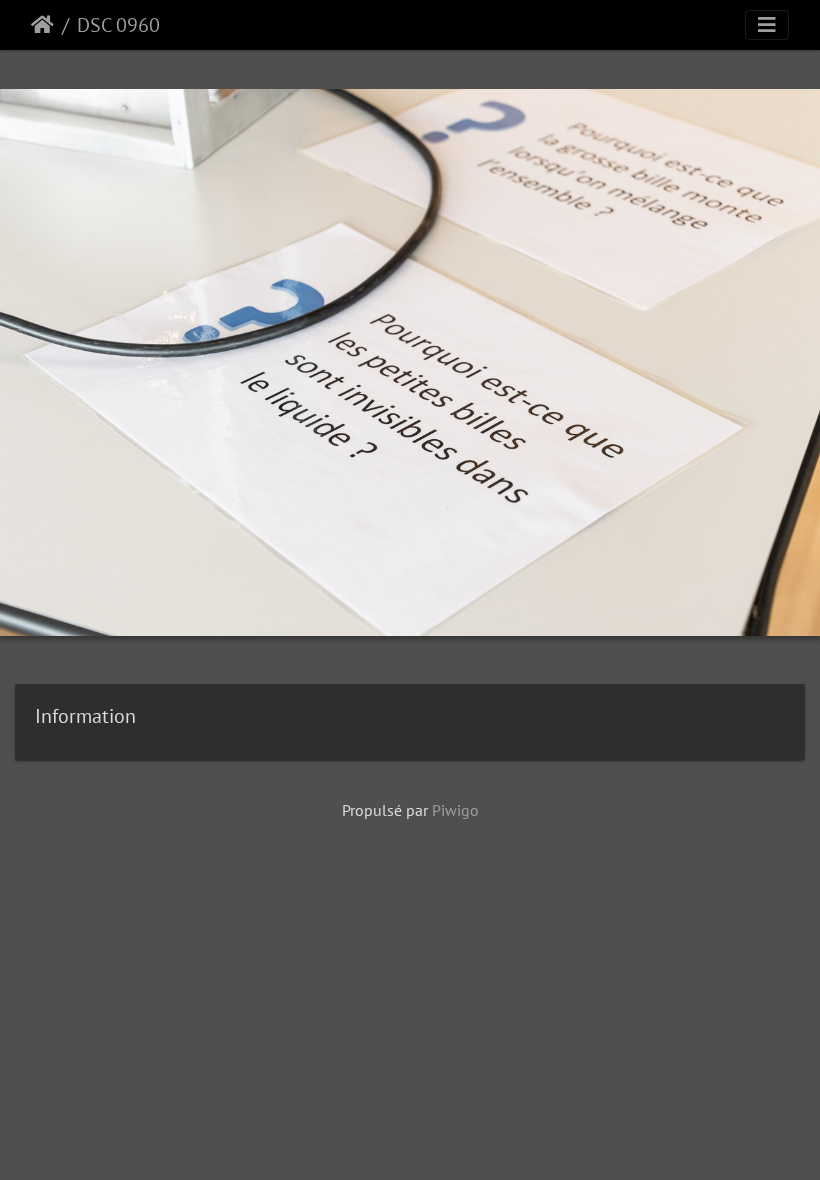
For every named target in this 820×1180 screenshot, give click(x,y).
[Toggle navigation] (767, 25)
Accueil (42, 25)
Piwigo (455, 810)
